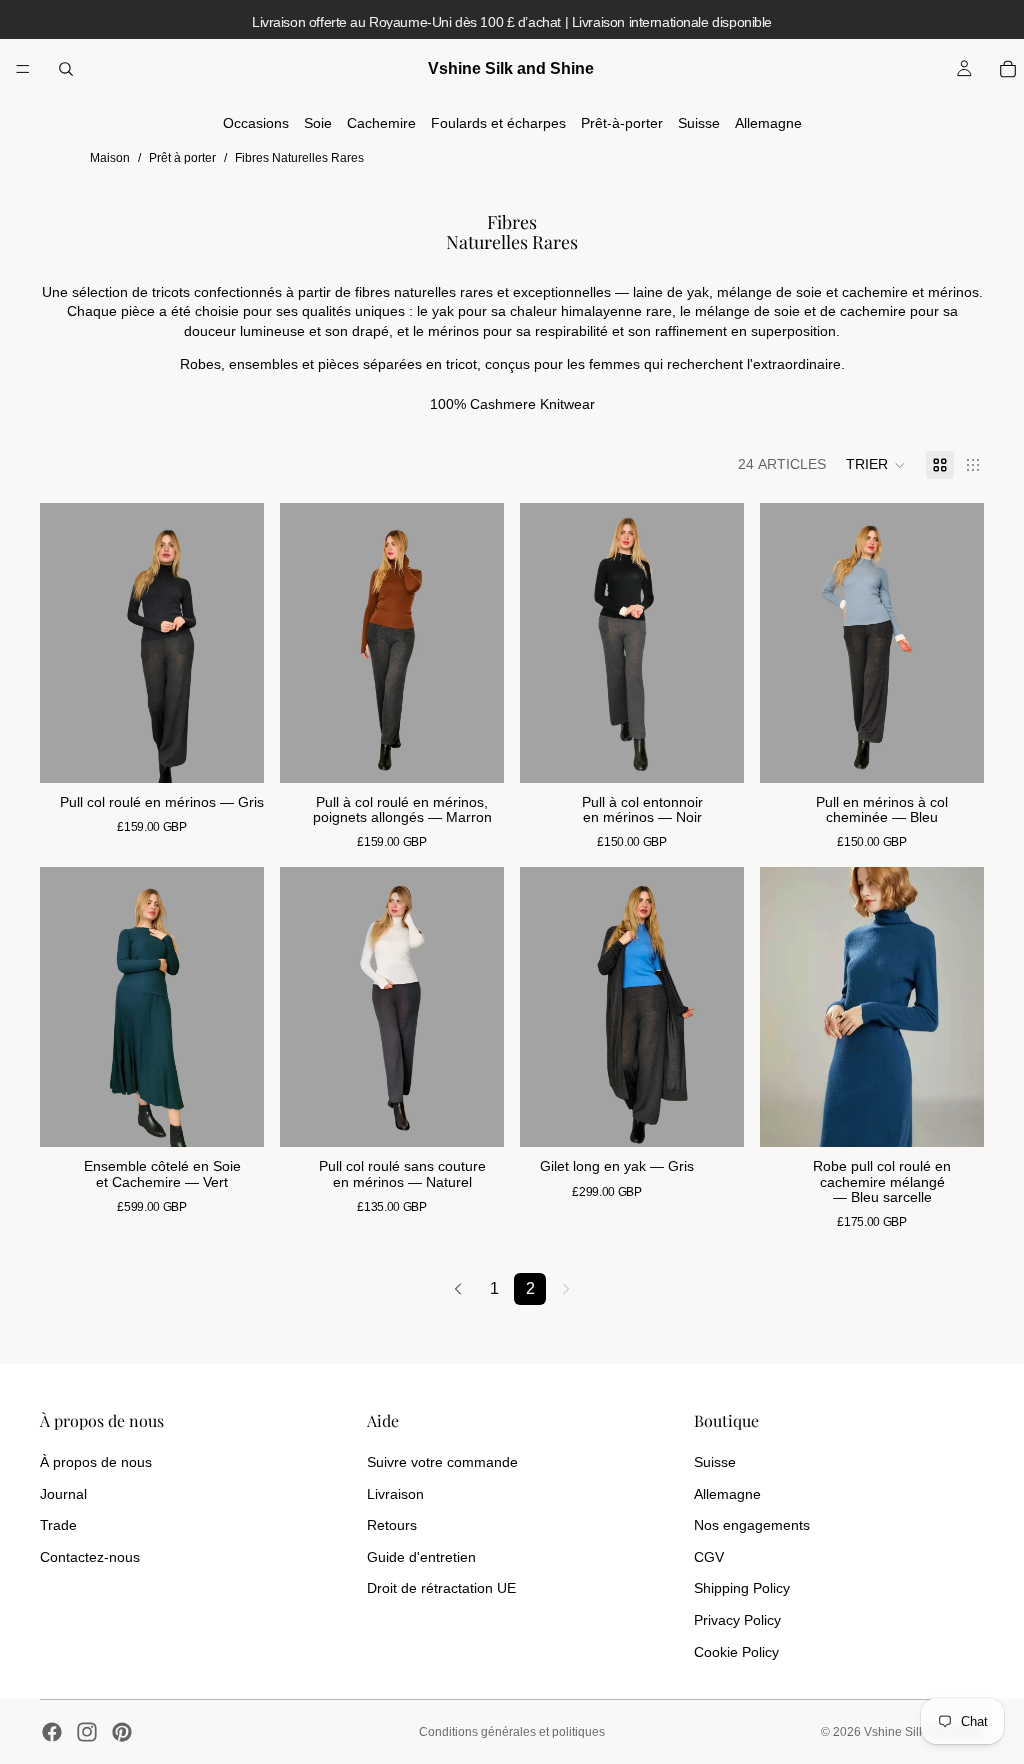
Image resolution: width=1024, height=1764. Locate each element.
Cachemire (381, 123)
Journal (63, 1494)
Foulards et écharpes (498, 123)
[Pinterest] (122, 1732)
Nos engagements (752, 1525)
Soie (318, 123)
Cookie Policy (736, 1652)
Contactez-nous (90, 1557)
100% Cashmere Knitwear (512, 404)
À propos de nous (96, 1462)
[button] (876, 465)
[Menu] (23, 69)
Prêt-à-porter (622, 123)
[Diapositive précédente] (62, 643)
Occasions (256, 123)
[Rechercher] (66, 69)
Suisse (699, 123)
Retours (392, 1525)
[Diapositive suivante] (242, 643)
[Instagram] (87, 1732)
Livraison (395, 1494)
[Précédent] (458, 1289)
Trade (58, 1525)
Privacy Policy (737, 1620)
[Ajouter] (233, 752)
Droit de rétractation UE (441, 1588)
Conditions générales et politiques (512, 1732)
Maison (110, 158)
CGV (709, 1557)
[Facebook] (52, 1732)
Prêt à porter (182, 158)
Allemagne (768, 123)
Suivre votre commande (442, 1462)
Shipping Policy (742, 1588)
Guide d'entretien (421, 1557)
